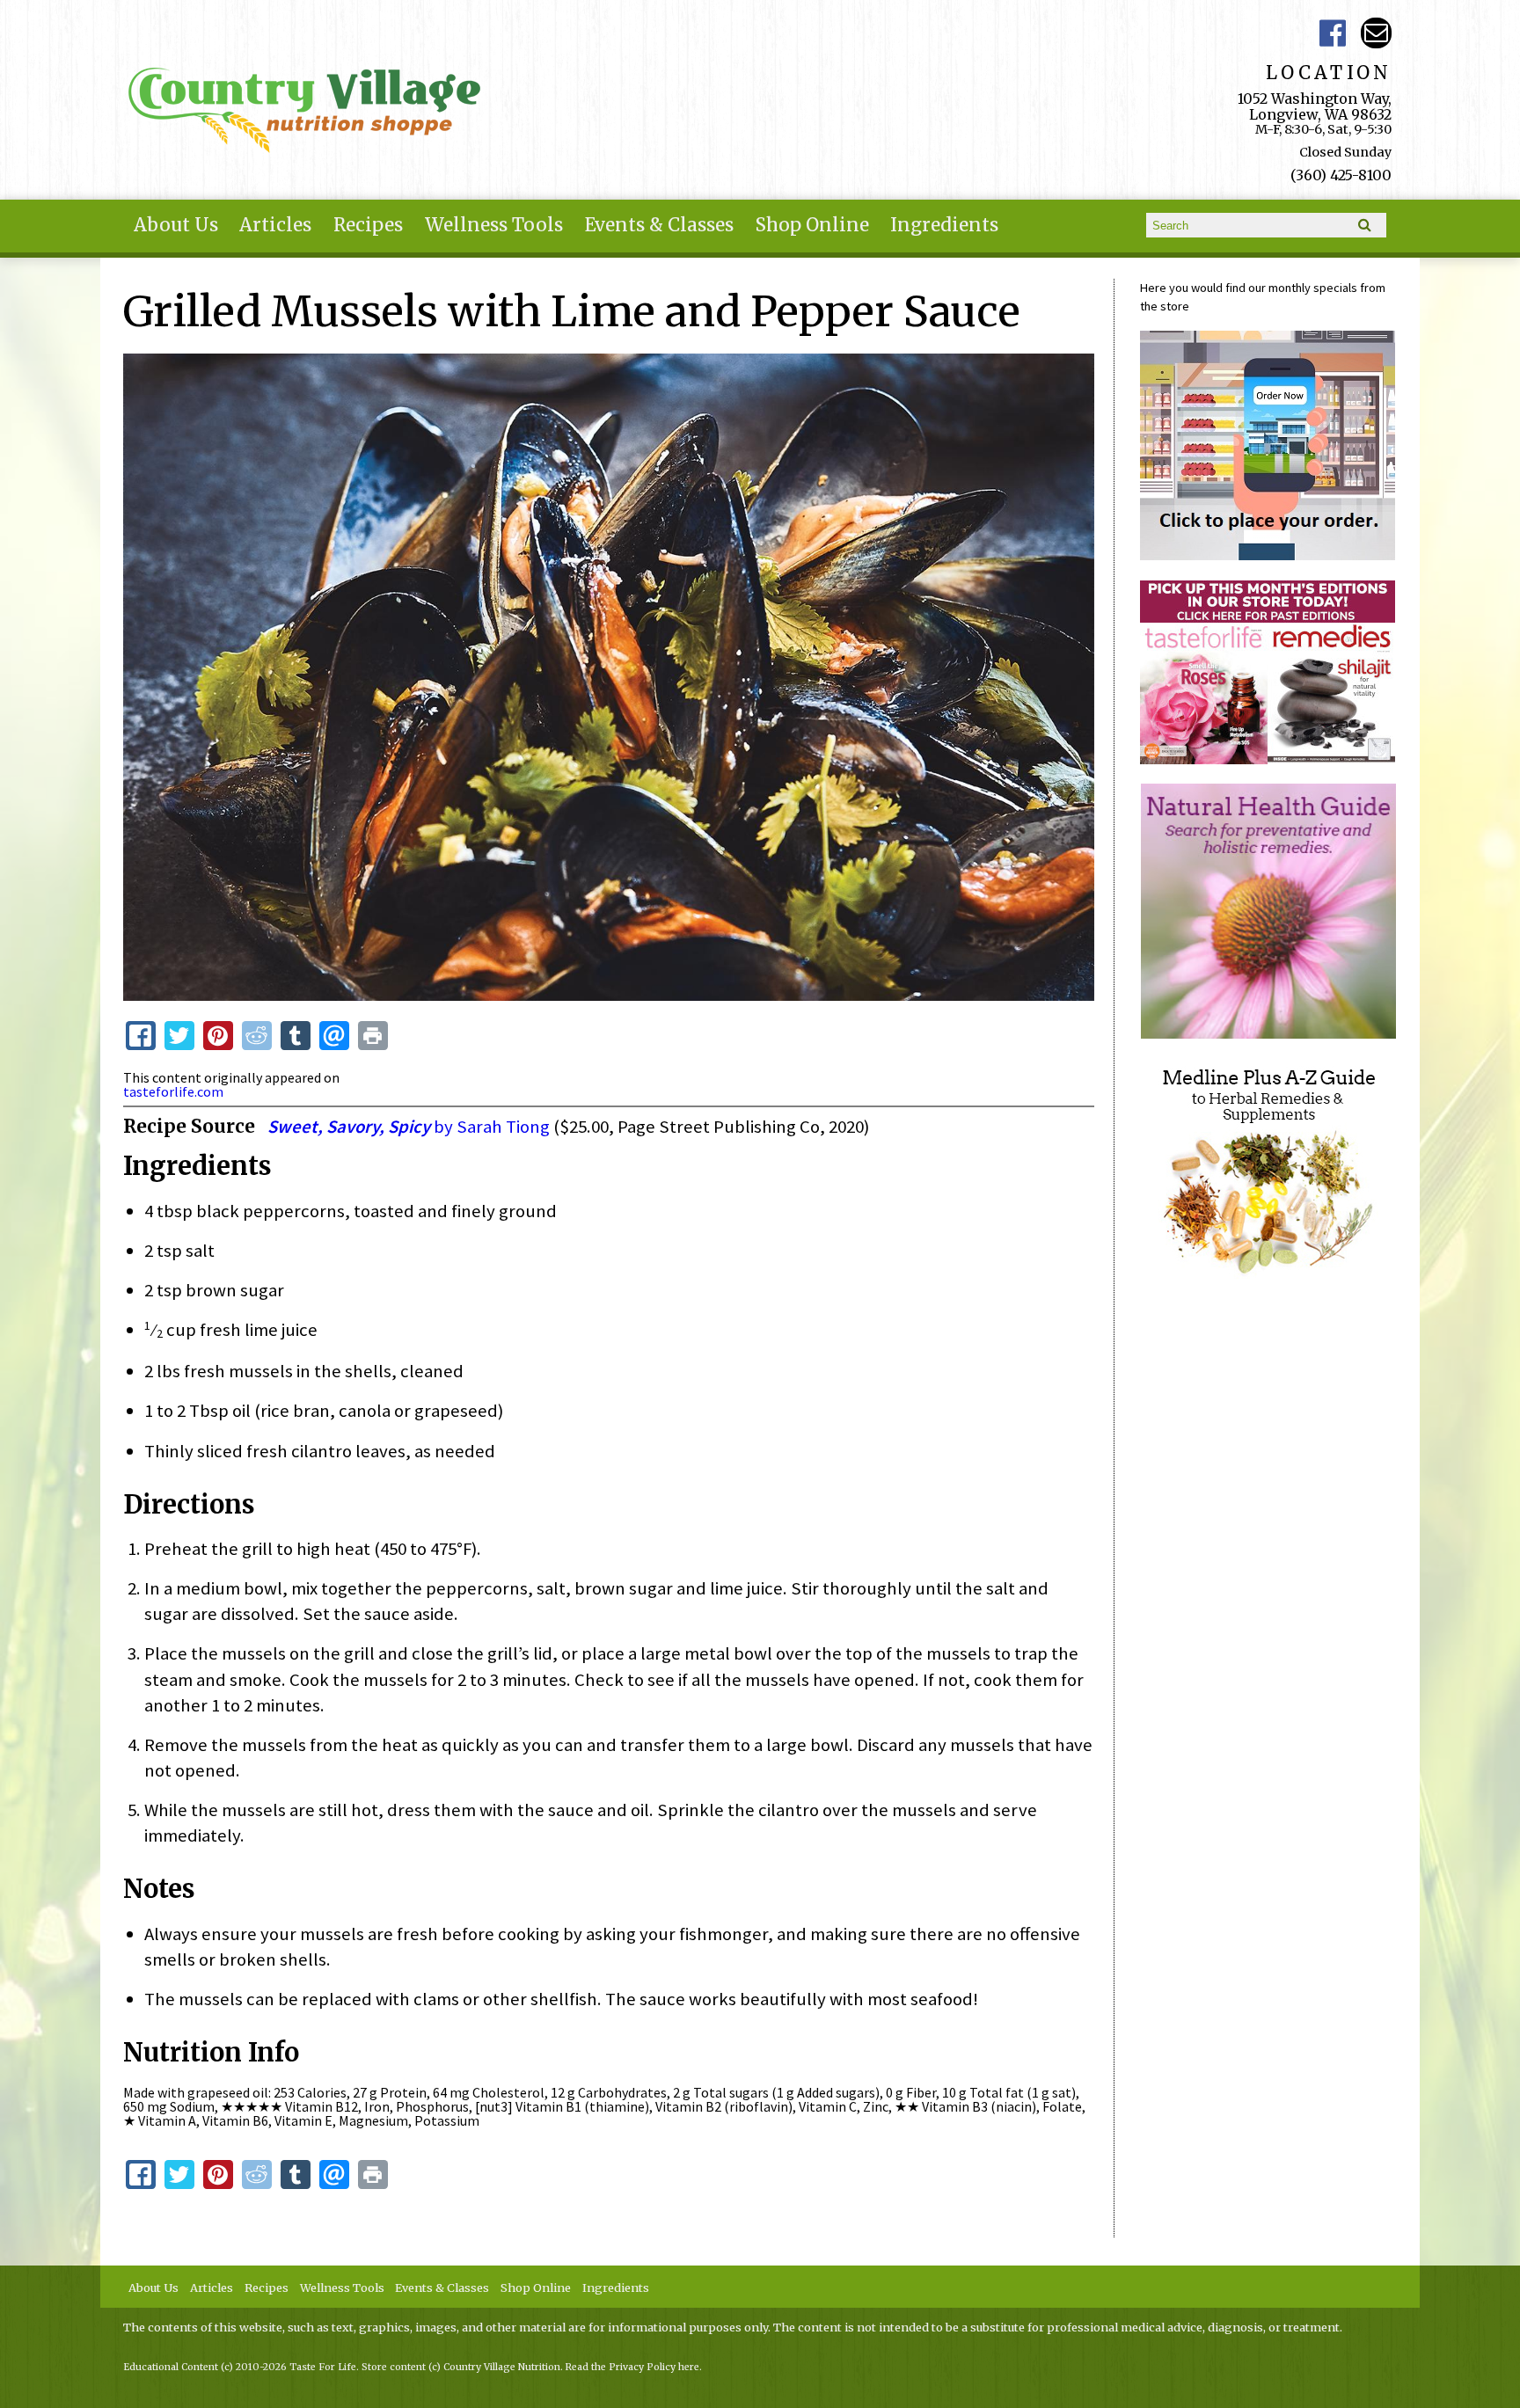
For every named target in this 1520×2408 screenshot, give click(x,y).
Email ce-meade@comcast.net (1376, 33)
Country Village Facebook (1332, 33)
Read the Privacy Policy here (632, 2367)
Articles (275, 225)
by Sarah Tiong (409, 1127)
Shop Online (812, 225)
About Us (176, 225)
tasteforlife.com (173, 1091)
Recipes (368, 225)
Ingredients (944, 225)
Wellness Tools (494, 225)
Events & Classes (659, 225)
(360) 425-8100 (1341, 175)
